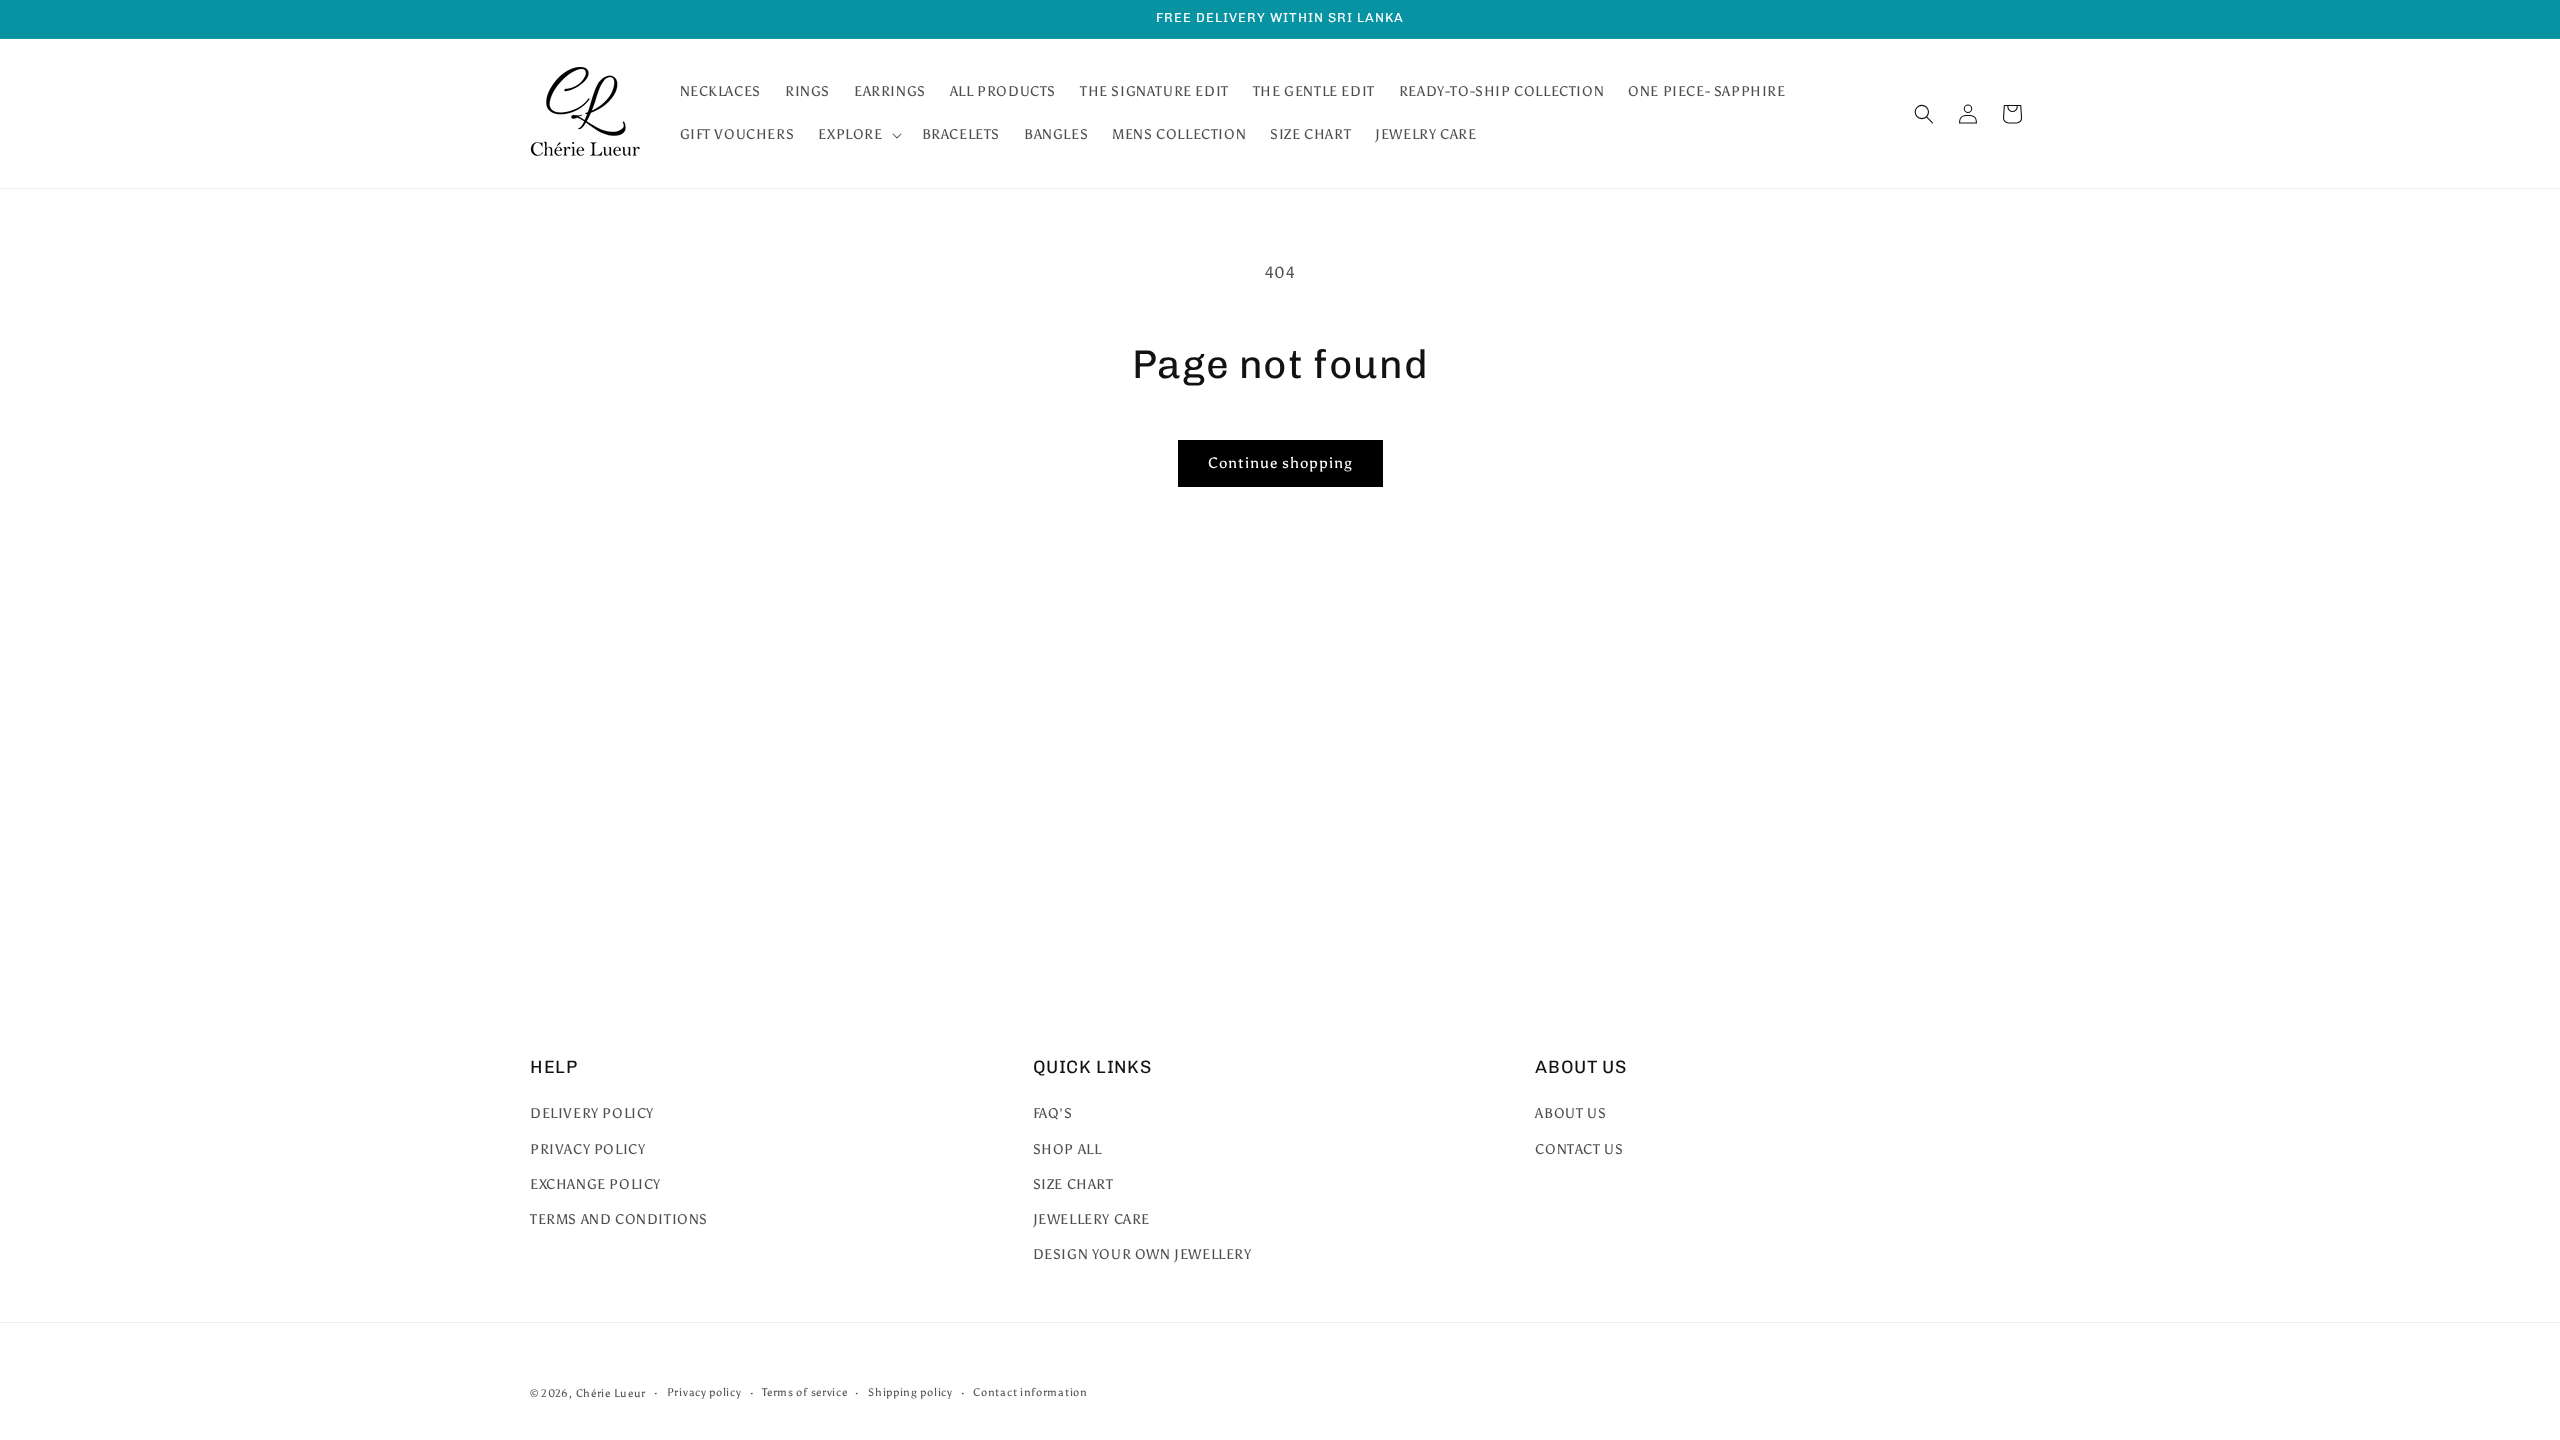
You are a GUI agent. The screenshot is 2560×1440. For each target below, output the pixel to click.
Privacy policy (704, 1392)
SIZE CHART (1073, 1184)
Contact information (1030, 1392)
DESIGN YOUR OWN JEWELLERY (1142, 1254)
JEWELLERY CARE (1091, 1219)
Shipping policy (910, 1392)
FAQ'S (1053, 1113)
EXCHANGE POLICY (595, 1184)
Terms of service (804, 1392)
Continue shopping (1280, 463)
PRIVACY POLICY (587, 1149)
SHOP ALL (1067, 1149)
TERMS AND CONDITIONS (619, 1219)
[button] (857, 135)
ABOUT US (1570, 1113)
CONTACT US (1579, 1149)
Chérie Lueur (611, 1393)
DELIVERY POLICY (592, 1113)
